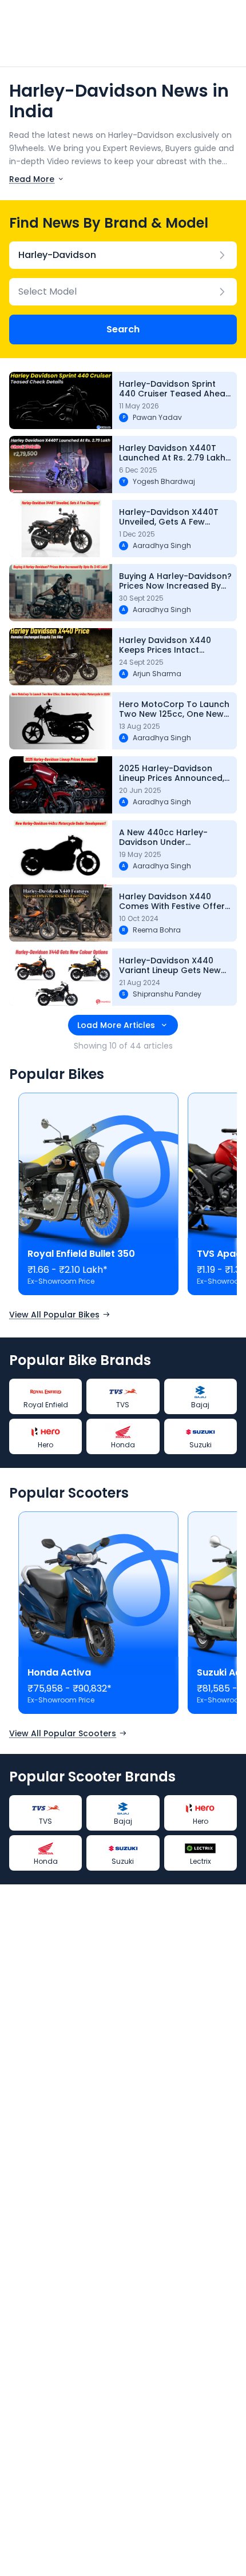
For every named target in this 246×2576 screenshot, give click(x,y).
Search (123, 329)
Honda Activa (59, 1672)
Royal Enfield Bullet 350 (81, 1254)
